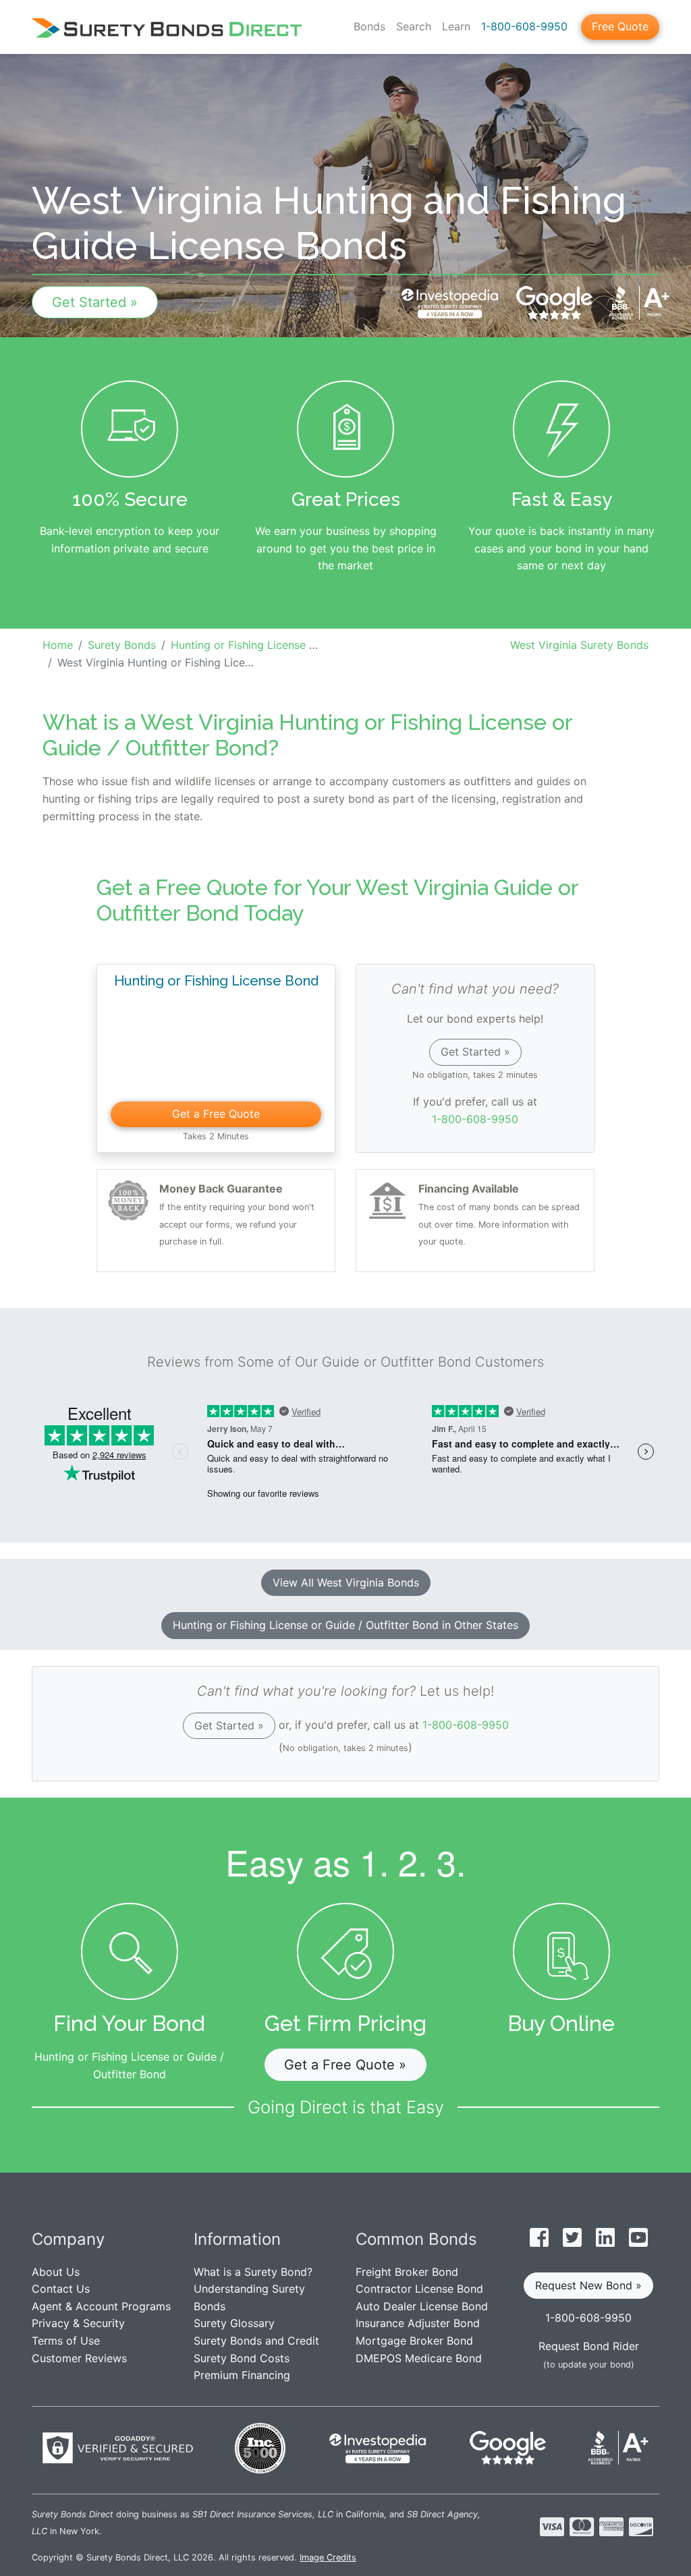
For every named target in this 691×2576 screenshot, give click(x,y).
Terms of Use (66, 2341)
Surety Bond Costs (242, 2358)
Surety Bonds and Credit (256, 2341)
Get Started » (95, 302)
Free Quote (620, 26)
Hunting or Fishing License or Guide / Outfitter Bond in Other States (345, 1625)
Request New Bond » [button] (588, 2285)
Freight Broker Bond (407, 2272)
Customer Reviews (79, 2358)
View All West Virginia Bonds (346, 1582)
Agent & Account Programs (101, 2306)
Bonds (369, 26)
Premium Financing (242, 2375)
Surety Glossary (234, 2323)
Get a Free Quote (216, 1114)
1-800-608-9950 (524, 26)
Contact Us (61, 2289)
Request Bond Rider (589, 2346)
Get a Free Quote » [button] (345, 2065)
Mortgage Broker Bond (414, 2341)
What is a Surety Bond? (253, 2272)
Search (414, 26)
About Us (56, 2272)
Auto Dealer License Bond (422, 2306)
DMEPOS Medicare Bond (419, 2358)
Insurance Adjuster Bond (418, 2323)
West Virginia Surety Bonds (579, 645)
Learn (456, 26)
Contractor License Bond (419, 2289)
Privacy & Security (78, 2323)
